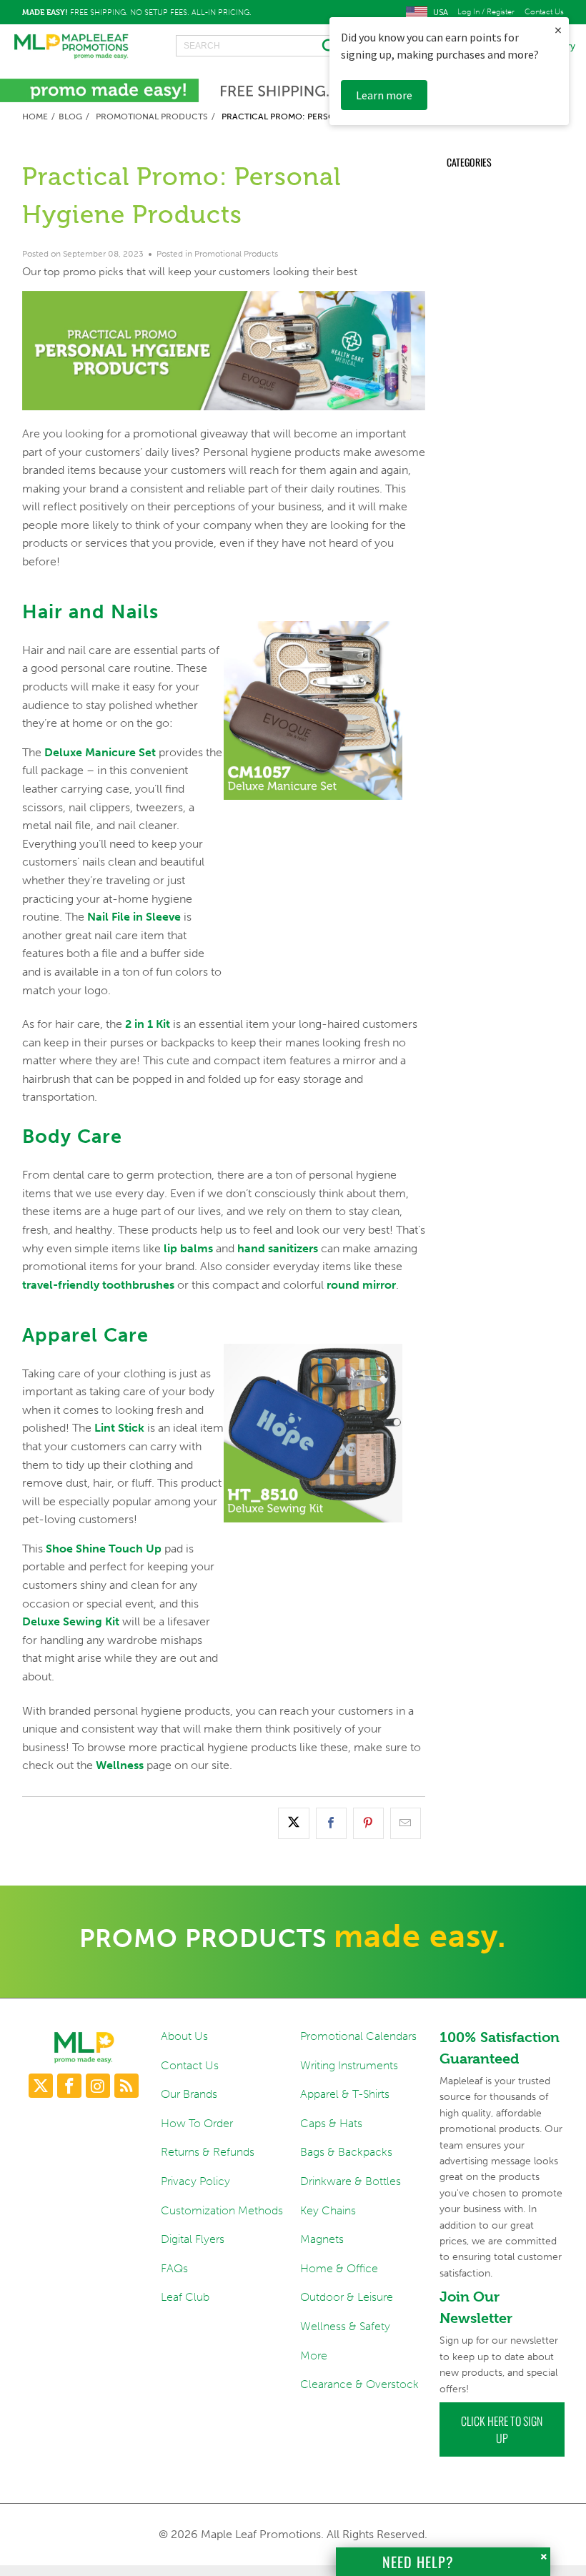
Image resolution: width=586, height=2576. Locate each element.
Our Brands (189, 2094)
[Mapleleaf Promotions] (71, 46)
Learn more (384, 95)
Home (35, 117)
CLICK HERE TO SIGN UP (502, 2429)
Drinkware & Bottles (351, 2181)
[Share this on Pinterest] (368, 1823)
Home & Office (339, 2268)
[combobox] (260, 46)
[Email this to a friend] (406, 1823)
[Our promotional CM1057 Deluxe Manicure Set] (313, 836)
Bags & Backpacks (346, 2152)
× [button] (558, 30)
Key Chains (328, 2210)
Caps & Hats (331, 2123)
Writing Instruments (349, 2065)
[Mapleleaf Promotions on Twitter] (41, 2086)
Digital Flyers (193, 2239)
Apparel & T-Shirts (345, 2094)
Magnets (322, 2239)
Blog (70, 117)
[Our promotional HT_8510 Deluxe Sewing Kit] (313, 1558)
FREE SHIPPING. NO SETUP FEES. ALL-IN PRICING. (137, 12)
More (314, 2355)
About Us (184, 2036)
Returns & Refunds (208, 2152)
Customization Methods (222, 2210)
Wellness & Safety (345, 2326)
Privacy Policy (195, 2181)
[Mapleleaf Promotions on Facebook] (69, 2086)
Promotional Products (152, 117)
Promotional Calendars (358, 2036)
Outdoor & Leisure (347, 2297)
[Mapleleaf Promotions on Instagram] (98, 2086)
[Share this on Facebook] (331, 1823)
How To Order (197, 2123)
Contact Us (544, 12)
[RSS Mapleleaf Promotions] (126, 2086)
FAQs (174, 2268)
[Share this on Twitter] (293, 1823)
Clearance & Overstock (359, 2384)
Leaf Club (185, 2297)
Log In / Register (486, 12)
